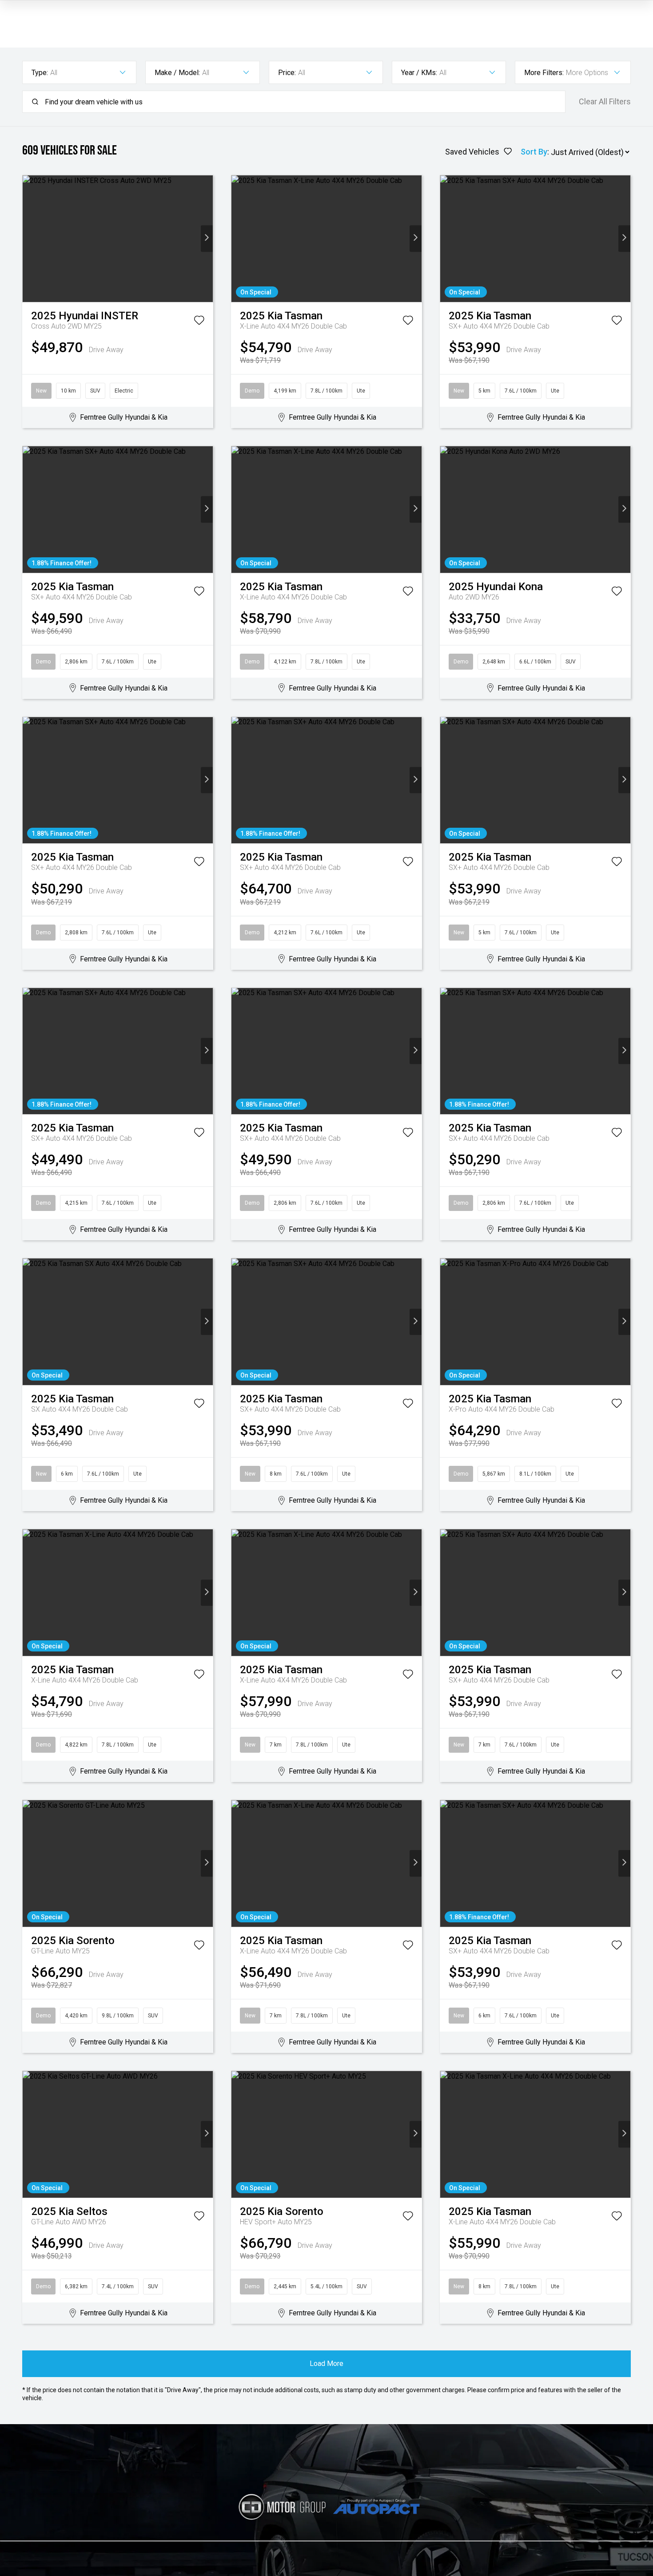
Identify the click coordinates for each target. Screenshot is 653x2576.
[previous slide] (29, 239)
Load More (326, 2364)
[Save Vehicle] (199, 322)
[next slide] (207, 239)
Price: (287, 73)
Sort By (534, 152)
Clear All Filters (605, 102)
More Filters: (544, 73)
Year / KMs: (419, 73)
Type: (40, 73)
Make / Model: (177, 73)
